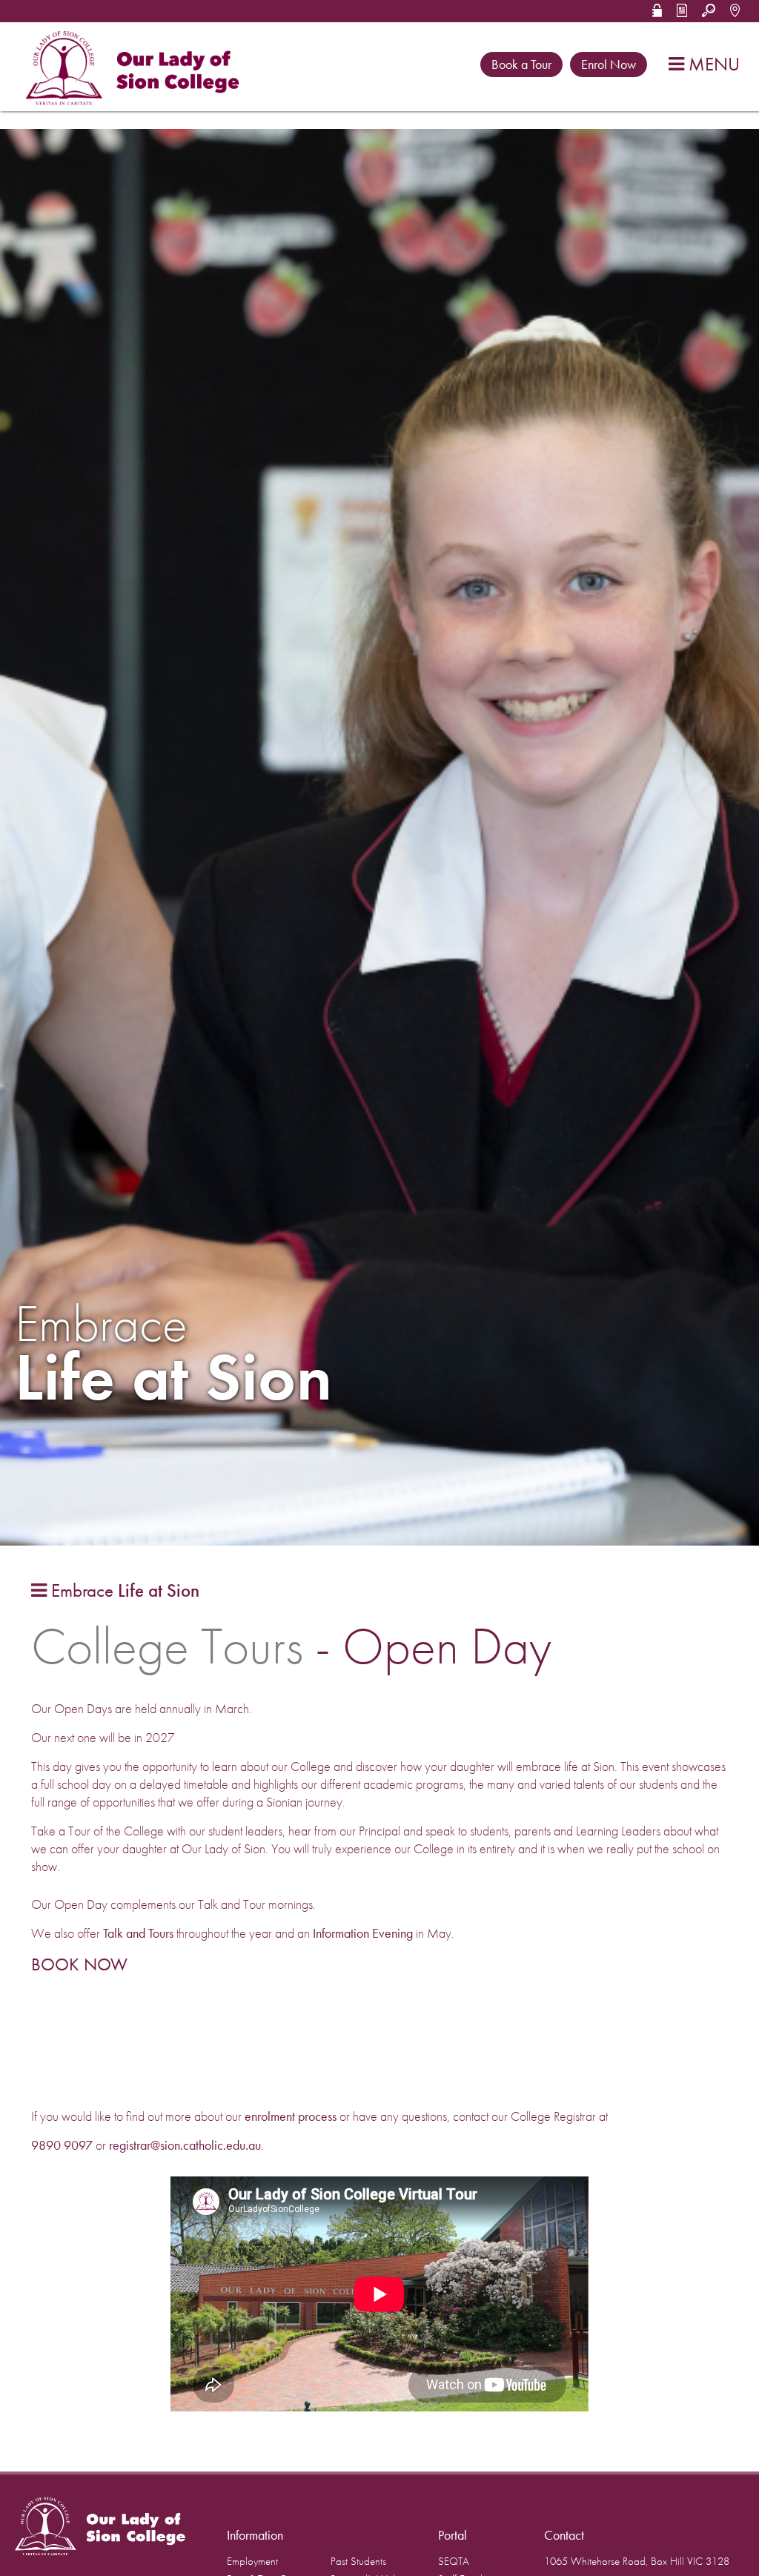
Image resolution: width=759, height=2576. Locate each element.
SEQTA (454, 2562)
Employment (252, 2562)
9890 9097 (62, 2145)
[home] (136, 69)
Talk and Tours (138, 1933)
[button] (657, 9)
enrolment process (292, 2116)
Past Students (358, 2562)
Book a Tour (521, 64)
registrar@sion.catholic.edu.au (185, 2145)
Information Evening (363, 1933)
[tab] (115, 1591)
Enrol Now (609, 64)
